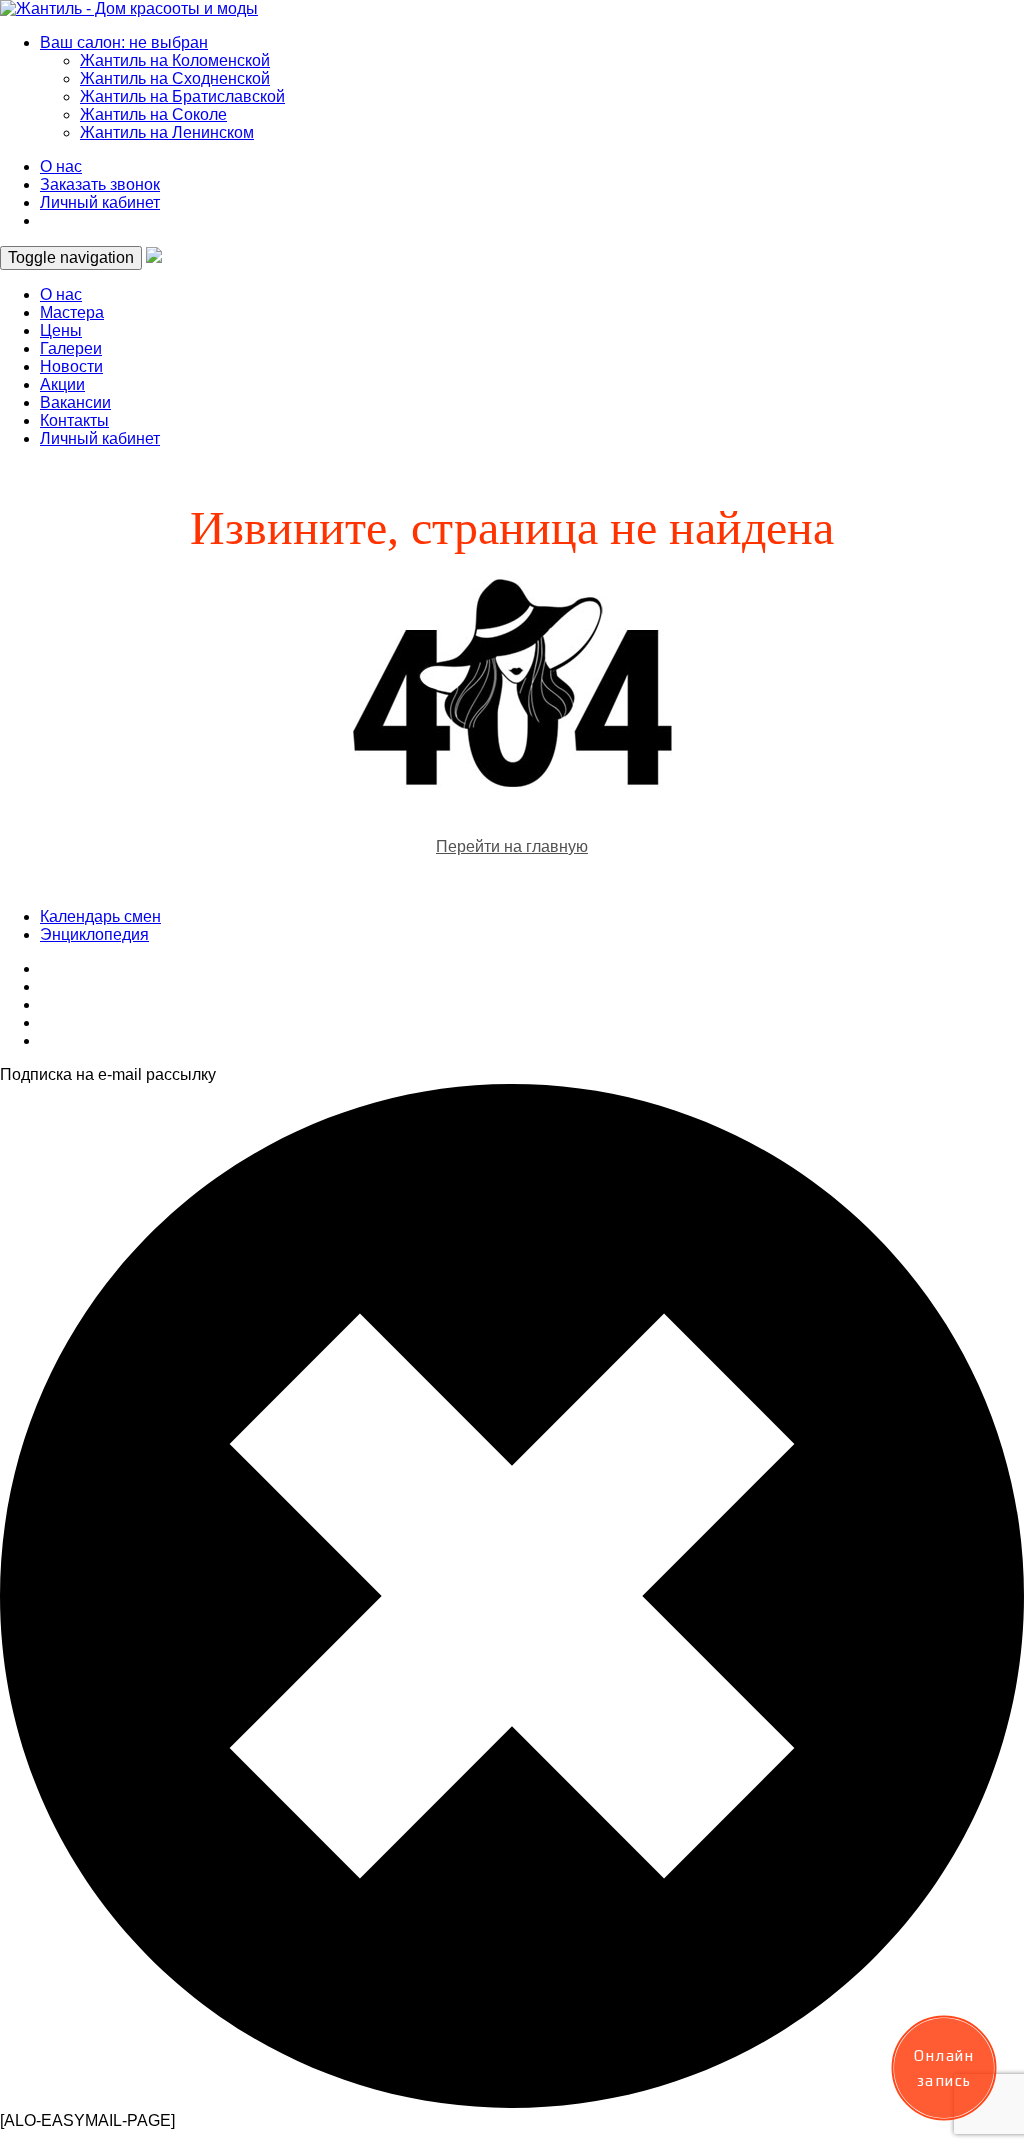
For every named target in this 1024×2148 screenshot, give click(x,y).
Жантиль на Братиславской (182, 96)
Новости (71, 366)
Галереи (71, 348)
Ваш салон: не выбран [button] (124, 42)
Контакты (74, 420)
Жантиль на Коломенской (175, 60)
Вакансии (75, 402)
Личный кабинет (100, 202)
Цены (61, 330)
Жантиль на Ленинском (167, 132)
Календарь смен (100, 916)
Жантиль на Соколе (153, 114)
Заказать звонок (100, 184)
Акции (62, 384)
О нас (61, 166)
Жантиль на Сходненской (175, 78)
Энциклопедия (94, 934)
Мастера (72, 312)
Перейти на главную (512, 846)
